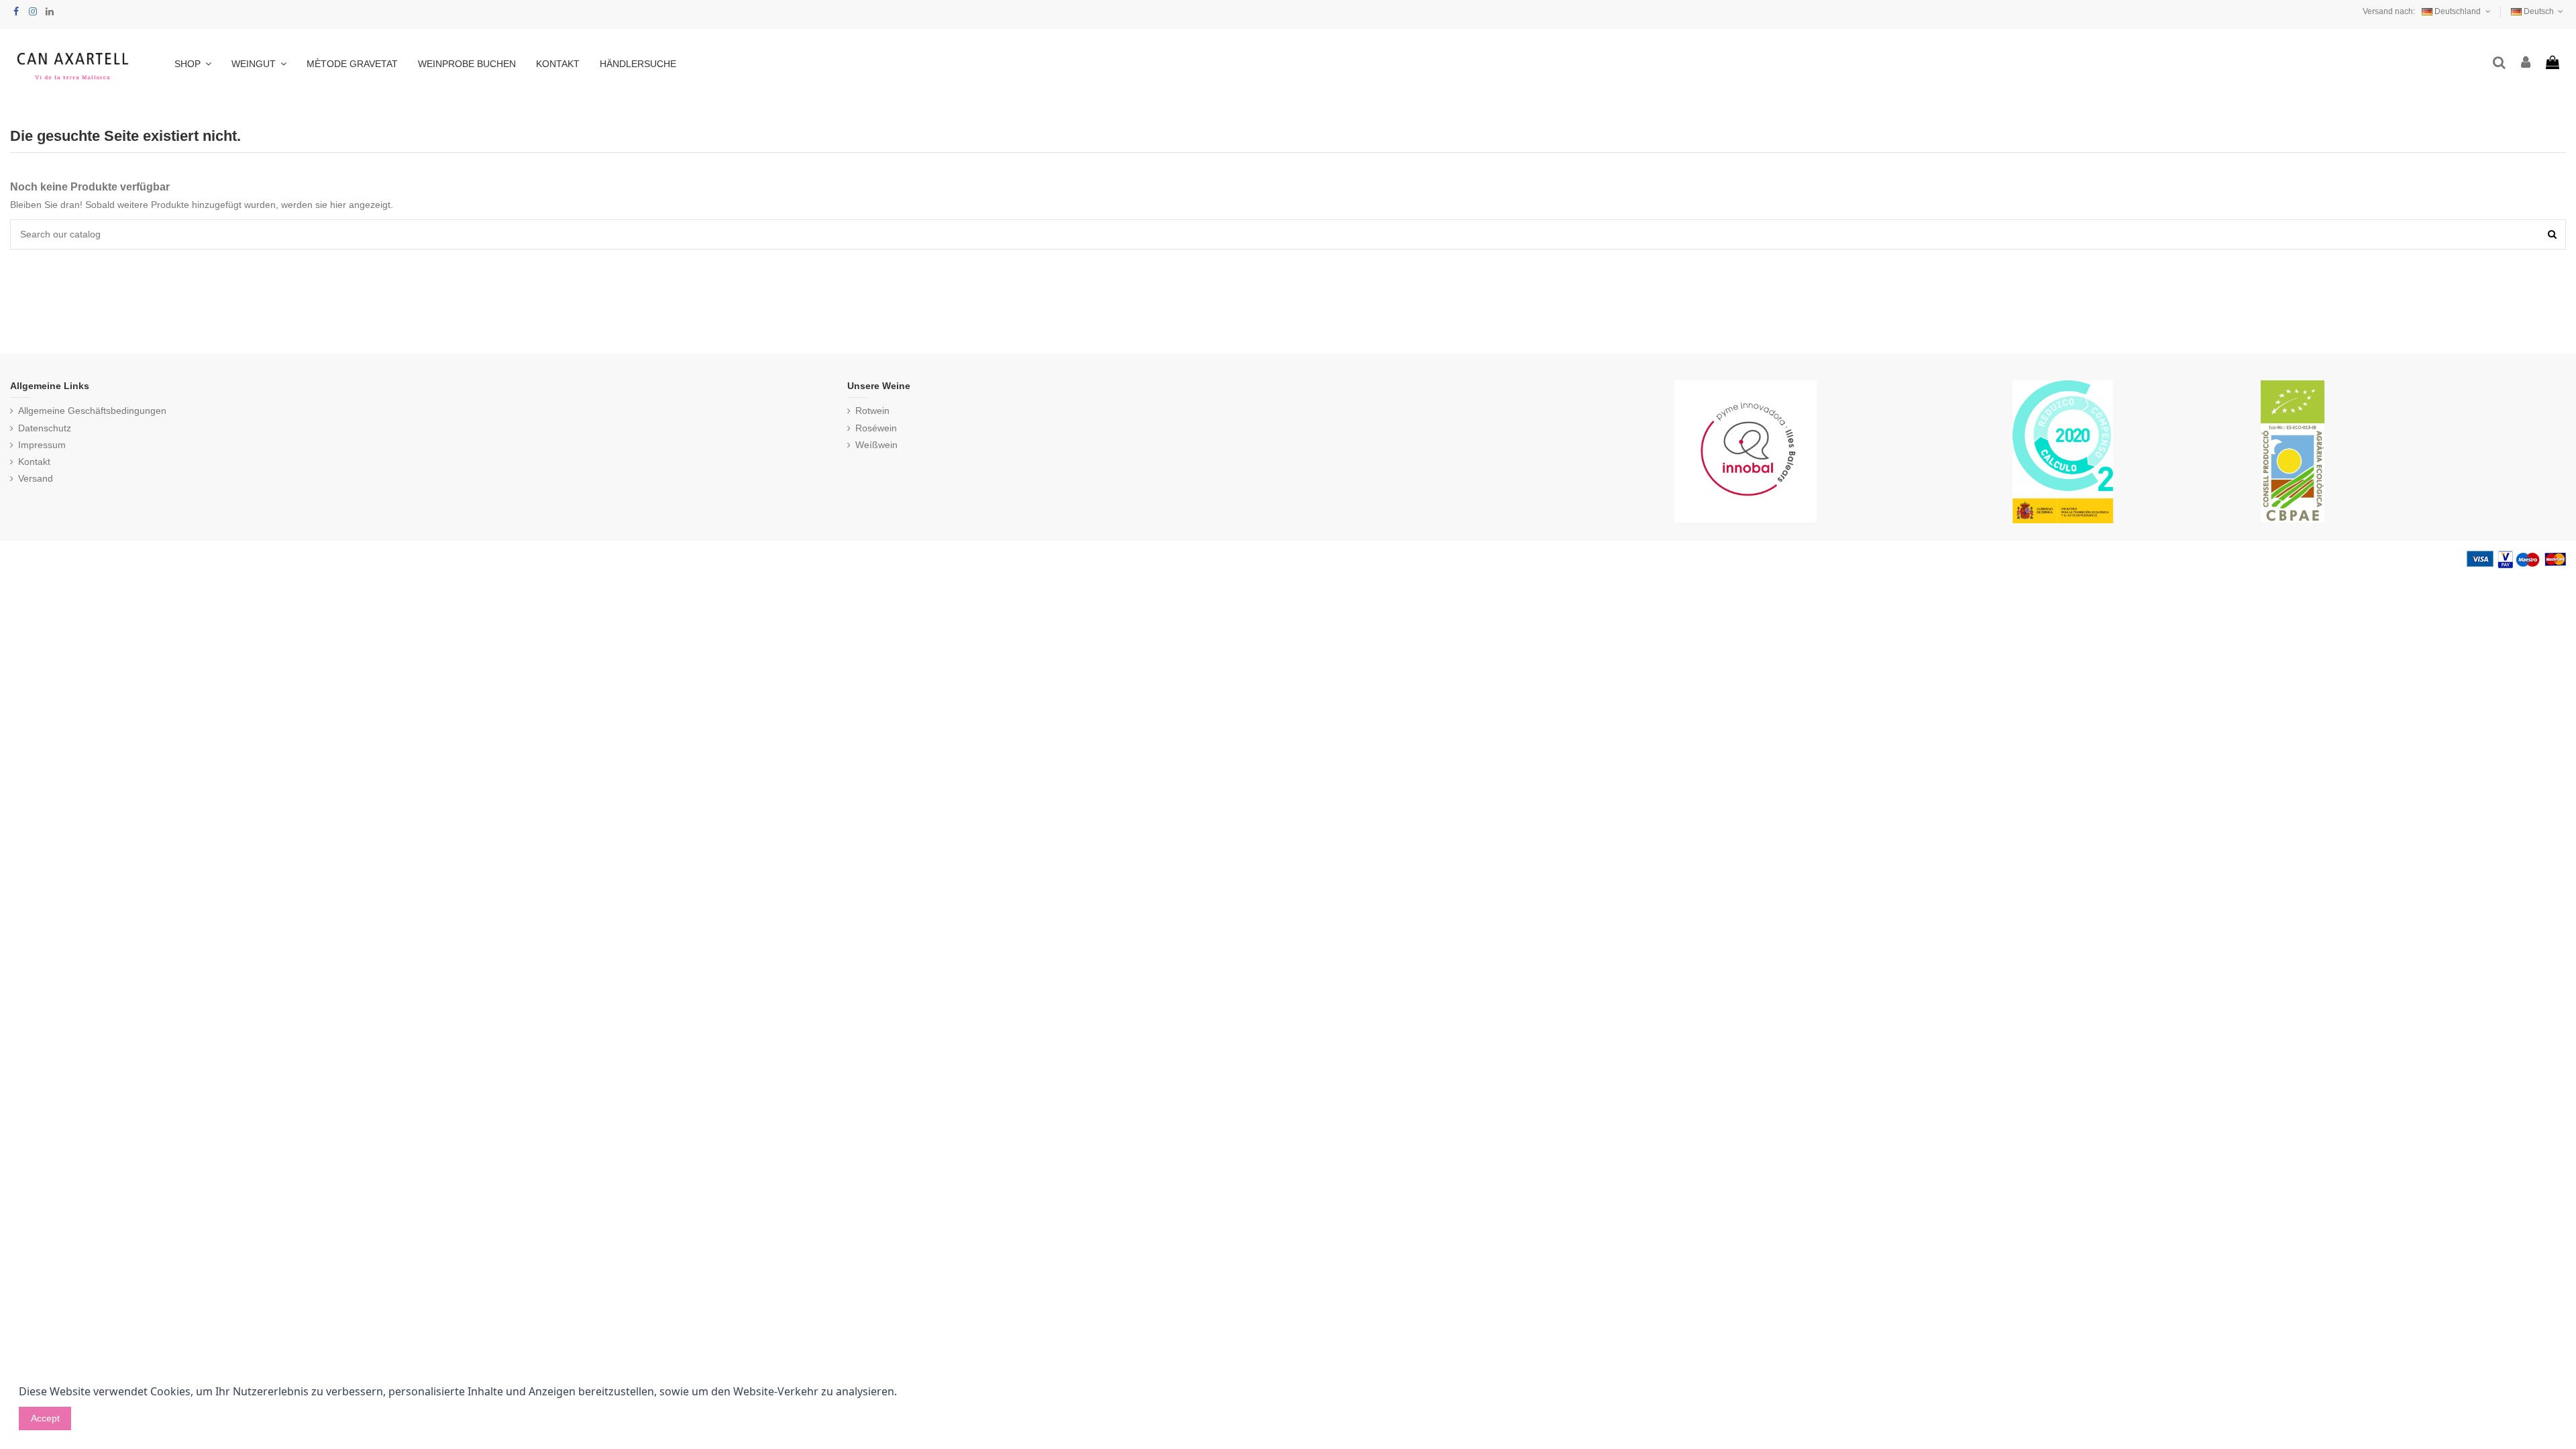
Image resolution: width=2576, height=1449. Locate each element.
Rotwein (872, 411)
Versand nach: (2389, 11)
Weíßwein (876, 445)
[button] (259, 64)
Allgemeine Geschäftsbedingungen (92, 411)
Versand (36, 478)
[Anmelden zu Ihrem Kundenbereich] (2526, 63)
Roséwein (876, 428)
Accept (45, 1418)
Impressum (42, 445)
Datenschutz (45, 428)
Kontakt (34, 462)
